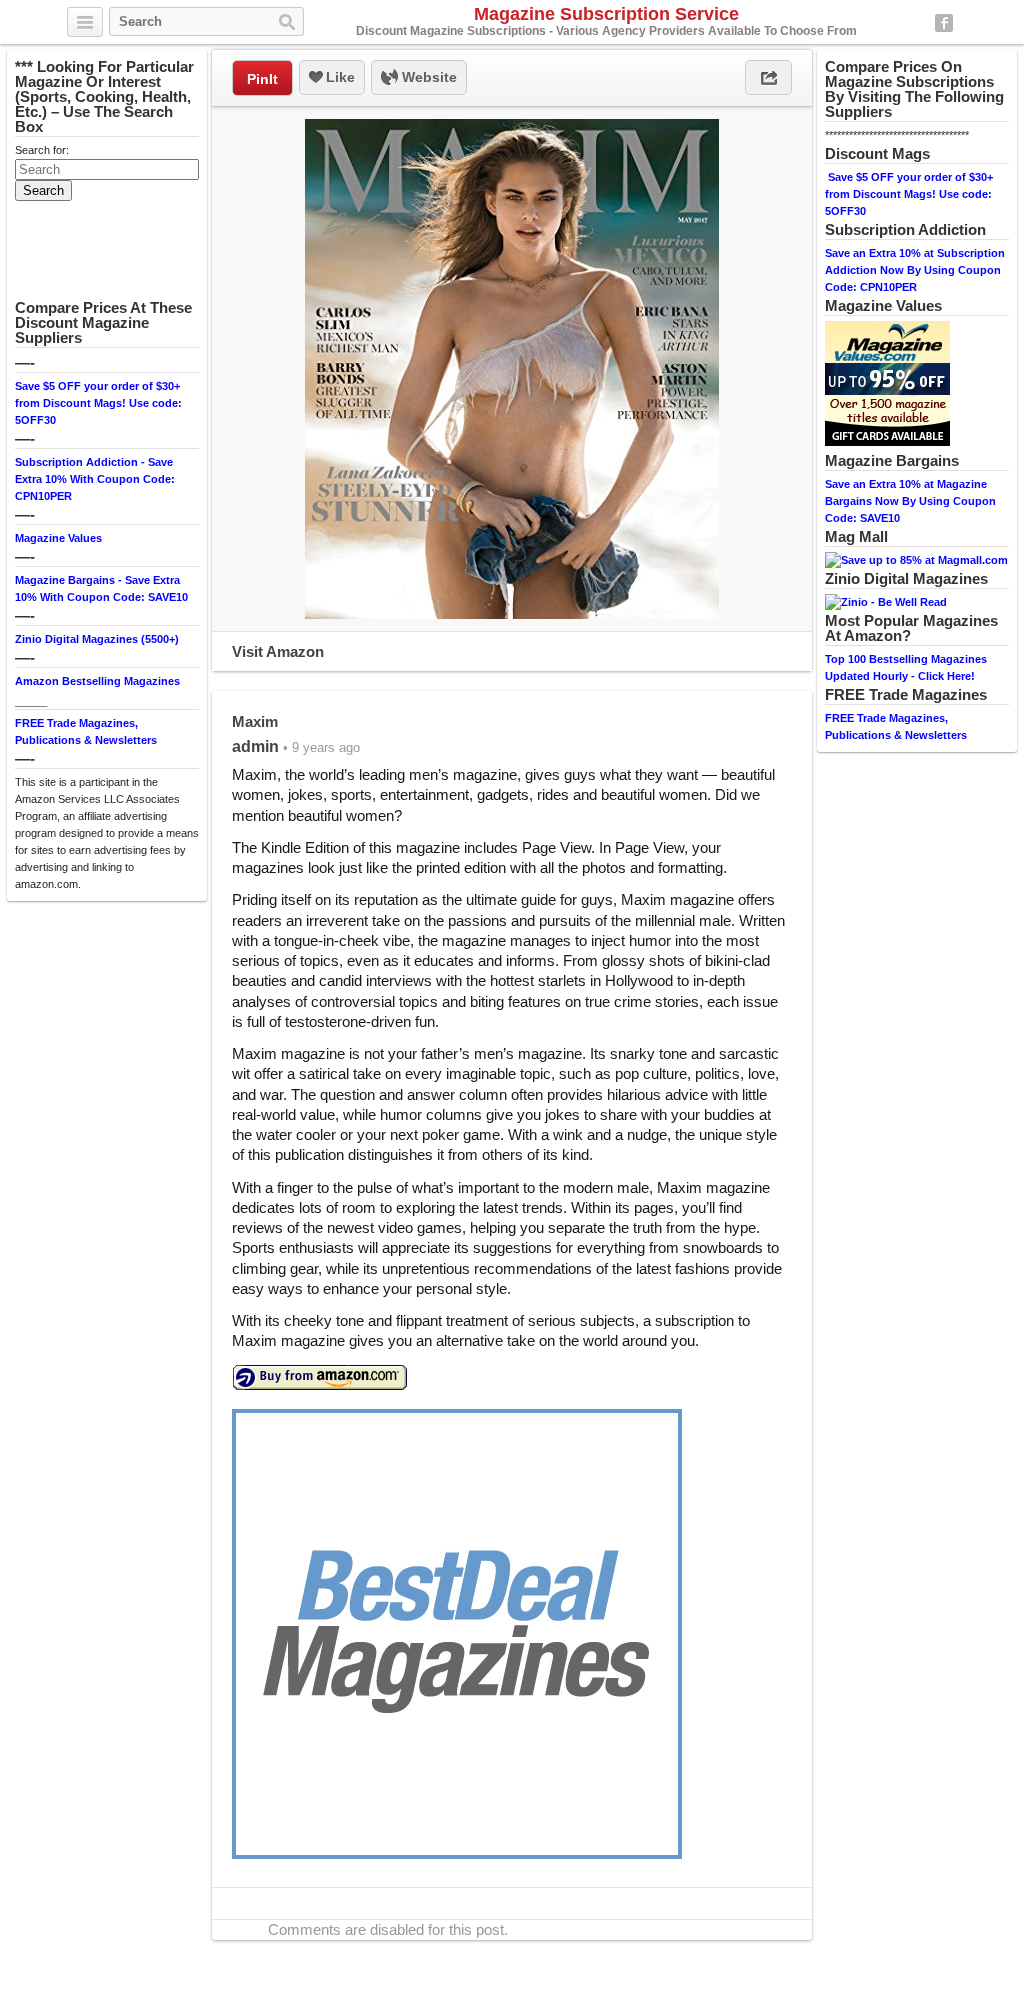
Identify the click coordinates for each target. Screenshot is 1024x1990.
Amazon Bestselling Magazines (97, 681)
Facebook (944, 23)
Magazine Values (58, 538)
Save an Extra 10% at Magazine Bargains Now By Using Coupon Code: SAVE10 (910, 501)
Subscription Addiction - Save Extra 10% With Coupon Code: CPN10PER (95, 479)
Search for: (42, 150)
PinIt (262, 79)
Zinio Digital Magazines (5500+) (97, 639)
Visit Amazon (278, 651)
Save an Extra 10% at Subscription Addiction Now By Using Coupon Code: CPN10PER (915, 270)
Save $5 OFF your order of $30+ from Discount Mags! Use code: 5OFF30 (98, 403)
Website (427, 77)
